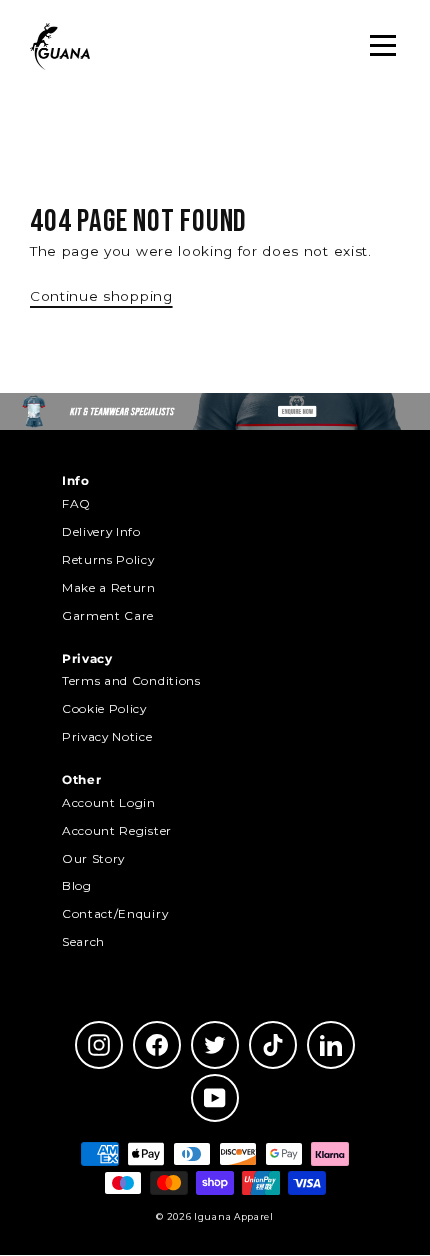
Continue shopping (101, 296)
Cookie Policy (104, 708)
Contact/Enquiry (115, 913)
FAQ (76, 503)
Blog (77, 885)
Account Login (109, 802)
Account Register (117, 830)
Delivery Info (101, 531)
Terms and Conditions (131, 680)
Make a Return (109, 587)
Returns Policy (108, 559)
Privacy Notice (107, 736)
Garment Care (108, 615)
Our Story (93, 858)
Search (83, 941)
